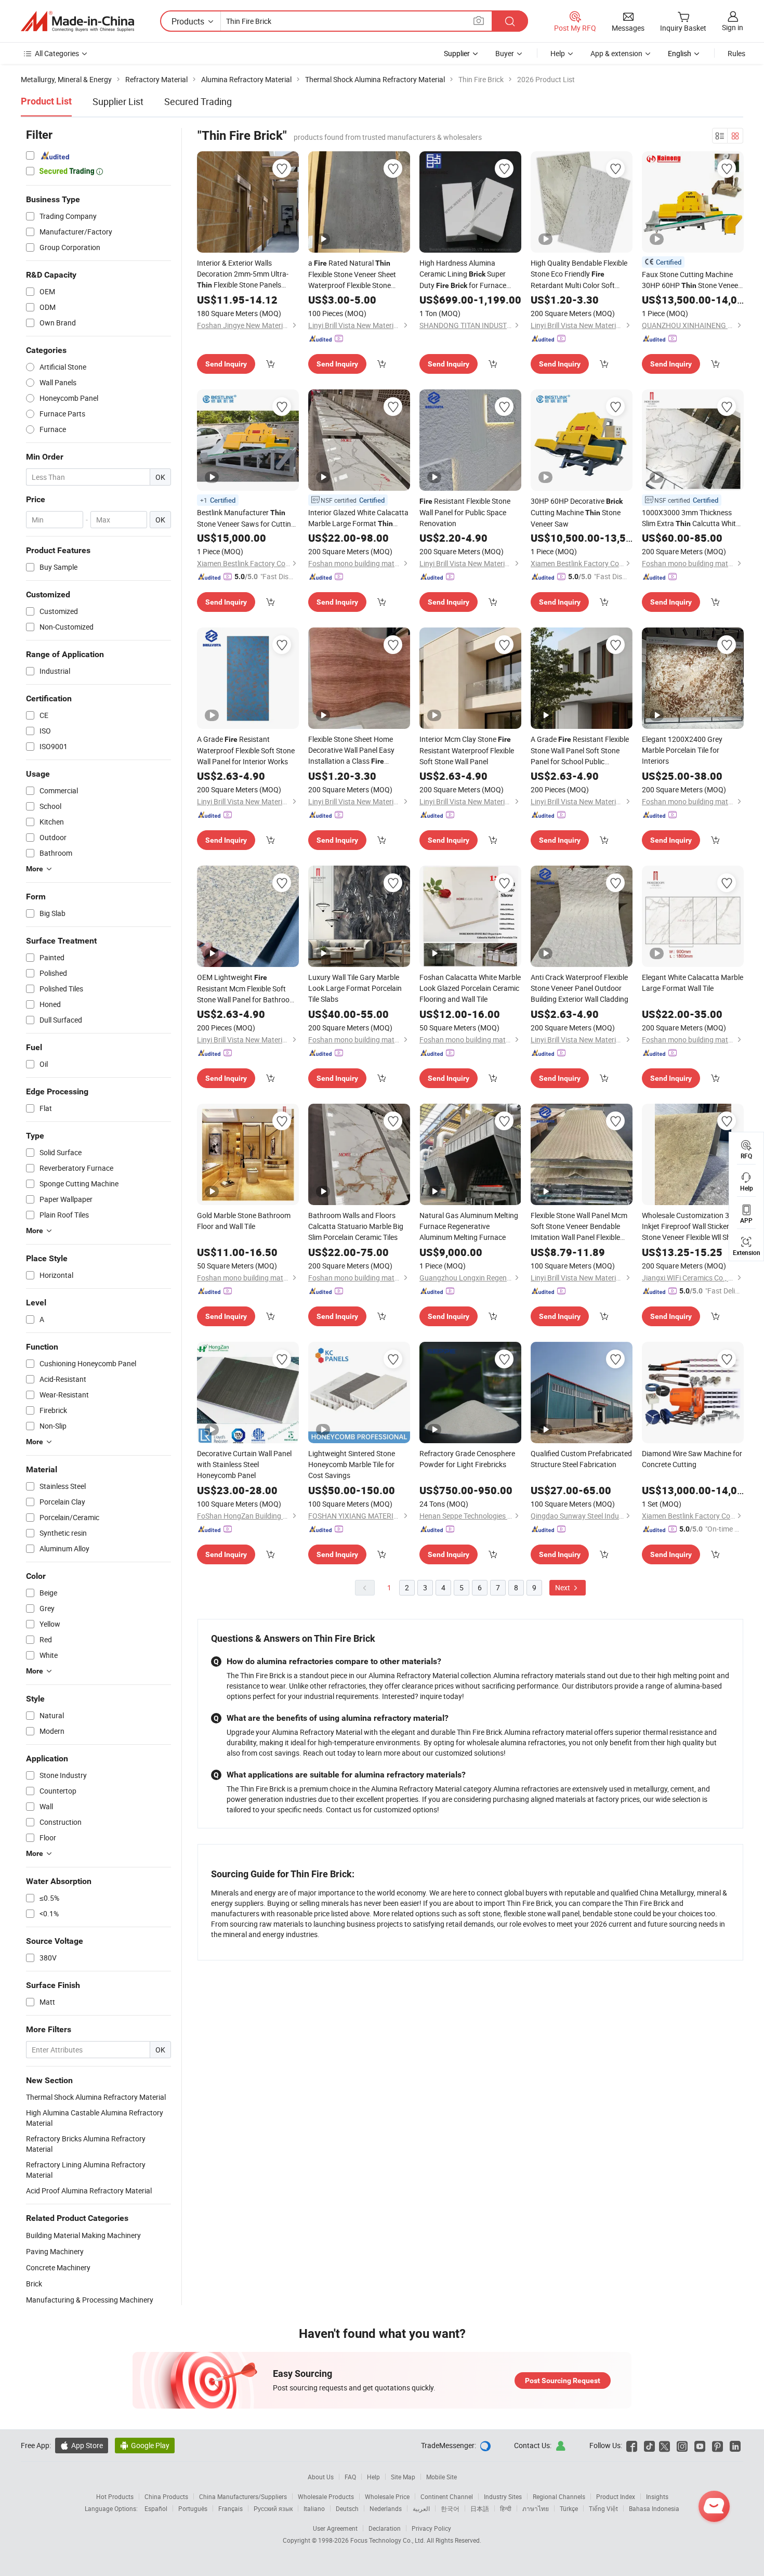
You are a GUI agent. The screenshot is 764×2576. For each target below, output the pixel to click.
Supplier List (118, 101)
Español (156, 2508)
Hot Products (115, 2496)
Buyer (505, 53)
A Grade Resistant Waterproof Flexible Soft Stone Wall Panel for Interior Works (246, 750)
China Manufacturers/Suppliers (243, 2496)
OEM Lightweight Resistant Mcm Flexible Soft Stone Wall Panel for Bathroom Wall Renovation (246, 989)
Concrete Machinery (58, 2267)
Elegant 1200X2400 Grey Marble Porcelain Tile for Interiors (682, 750)
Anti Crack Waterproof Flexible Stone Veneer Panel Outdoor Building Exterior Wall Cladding (579, 988)
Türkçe (569, 2508)
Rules (736, 53)
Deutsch (347, 2508)
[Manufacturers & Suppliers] (77, 21)
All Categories (57, 53)
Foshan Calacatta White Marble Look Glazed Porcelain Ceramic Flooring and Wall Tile (470, 988)
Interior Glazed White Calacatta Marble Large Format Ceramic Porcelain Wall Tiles (358, 518)
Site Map (403, 2477)
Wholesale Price (387, 2496)
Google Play (145, 2445)
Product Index (616, 2496)
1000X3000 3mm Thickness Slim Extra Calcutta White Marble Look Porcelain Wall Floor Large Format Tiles (691, 518)
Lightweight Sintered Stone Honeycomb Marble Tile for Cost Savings (352, 1464)
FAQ (350, 2477)
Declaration (385, 2528)
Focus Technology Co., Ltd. (388, 2540)
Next (563, 1587)
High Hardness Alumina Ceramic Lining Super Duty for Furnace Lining (463, 274)
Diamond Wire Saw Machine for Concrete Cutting (692, 1459)
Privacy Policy (431, 2528)
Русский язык (273, 2508)
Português (193, 2508)
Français (230, 2508)
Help (558, 53)
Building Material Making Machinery (83, 2235)
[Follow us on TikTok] (649, 2445)
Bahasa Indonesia (654, 2508)
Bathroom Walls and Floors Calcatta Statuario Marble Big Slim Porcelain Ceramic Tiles (356, 1226)
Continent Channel (447, 2496)
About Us (321, 2477)
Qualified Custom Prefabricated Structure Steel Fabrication (581, 1459)
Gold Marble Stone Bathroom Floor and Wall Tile (244, 1221)
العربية (421, 2508)
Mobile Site (442, 2477)
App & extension (616, 53)
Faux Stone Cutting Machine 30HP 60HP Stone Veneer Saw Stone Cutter (691, 280)
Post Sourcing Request (563, 2381)
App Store (82, 2445)
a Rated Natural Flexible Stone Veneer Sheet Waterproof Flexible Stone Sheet (352, 274)
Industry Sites (503, 2496)
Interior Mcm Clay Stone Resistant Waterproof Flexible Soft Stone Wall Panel (467, 750)
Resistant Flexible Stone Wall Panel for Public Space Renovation (465, 512)
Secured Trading (198, 101)
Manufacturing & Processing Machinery (90, 2300)
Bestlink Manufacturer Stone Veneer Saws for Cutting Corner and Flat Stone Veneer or (246, 518)
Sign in (733, 27)
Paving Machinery (55, 2251)
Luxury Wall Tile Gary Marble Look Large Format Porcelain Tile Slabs (355, 988)
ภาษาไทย (536, 2508)
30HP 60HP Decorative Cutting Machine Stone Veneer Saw (577, 512)
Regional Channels (559, 2496)
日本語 (480, 2508)
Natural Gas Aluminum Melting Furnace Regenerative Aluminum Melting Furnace (469, 1226)
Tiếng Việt (603, 2508)
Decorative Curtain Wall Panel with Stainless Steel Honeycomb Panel (244, 1464)
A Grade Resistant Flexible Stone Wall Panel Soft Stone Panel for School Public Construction (580, 750)
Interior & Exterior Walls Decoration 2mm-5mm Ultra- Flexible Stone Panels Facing (243, 274)
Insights (657, 2496)
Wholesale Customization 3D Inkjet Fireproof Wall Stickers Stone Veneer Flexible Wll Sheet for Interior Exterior (691, 1226)
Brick (34, 2284)
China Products (166, 2496)
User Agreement (335, 2528)
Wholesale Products (326, 2496)
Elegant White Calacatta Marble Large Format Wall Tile (693, 983)
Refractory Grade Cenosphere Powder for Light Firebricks (467, 1459)
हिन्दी (506, 2508)
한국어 (450, 2508)
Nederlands (386, 2508)
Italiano (314, 2508)
